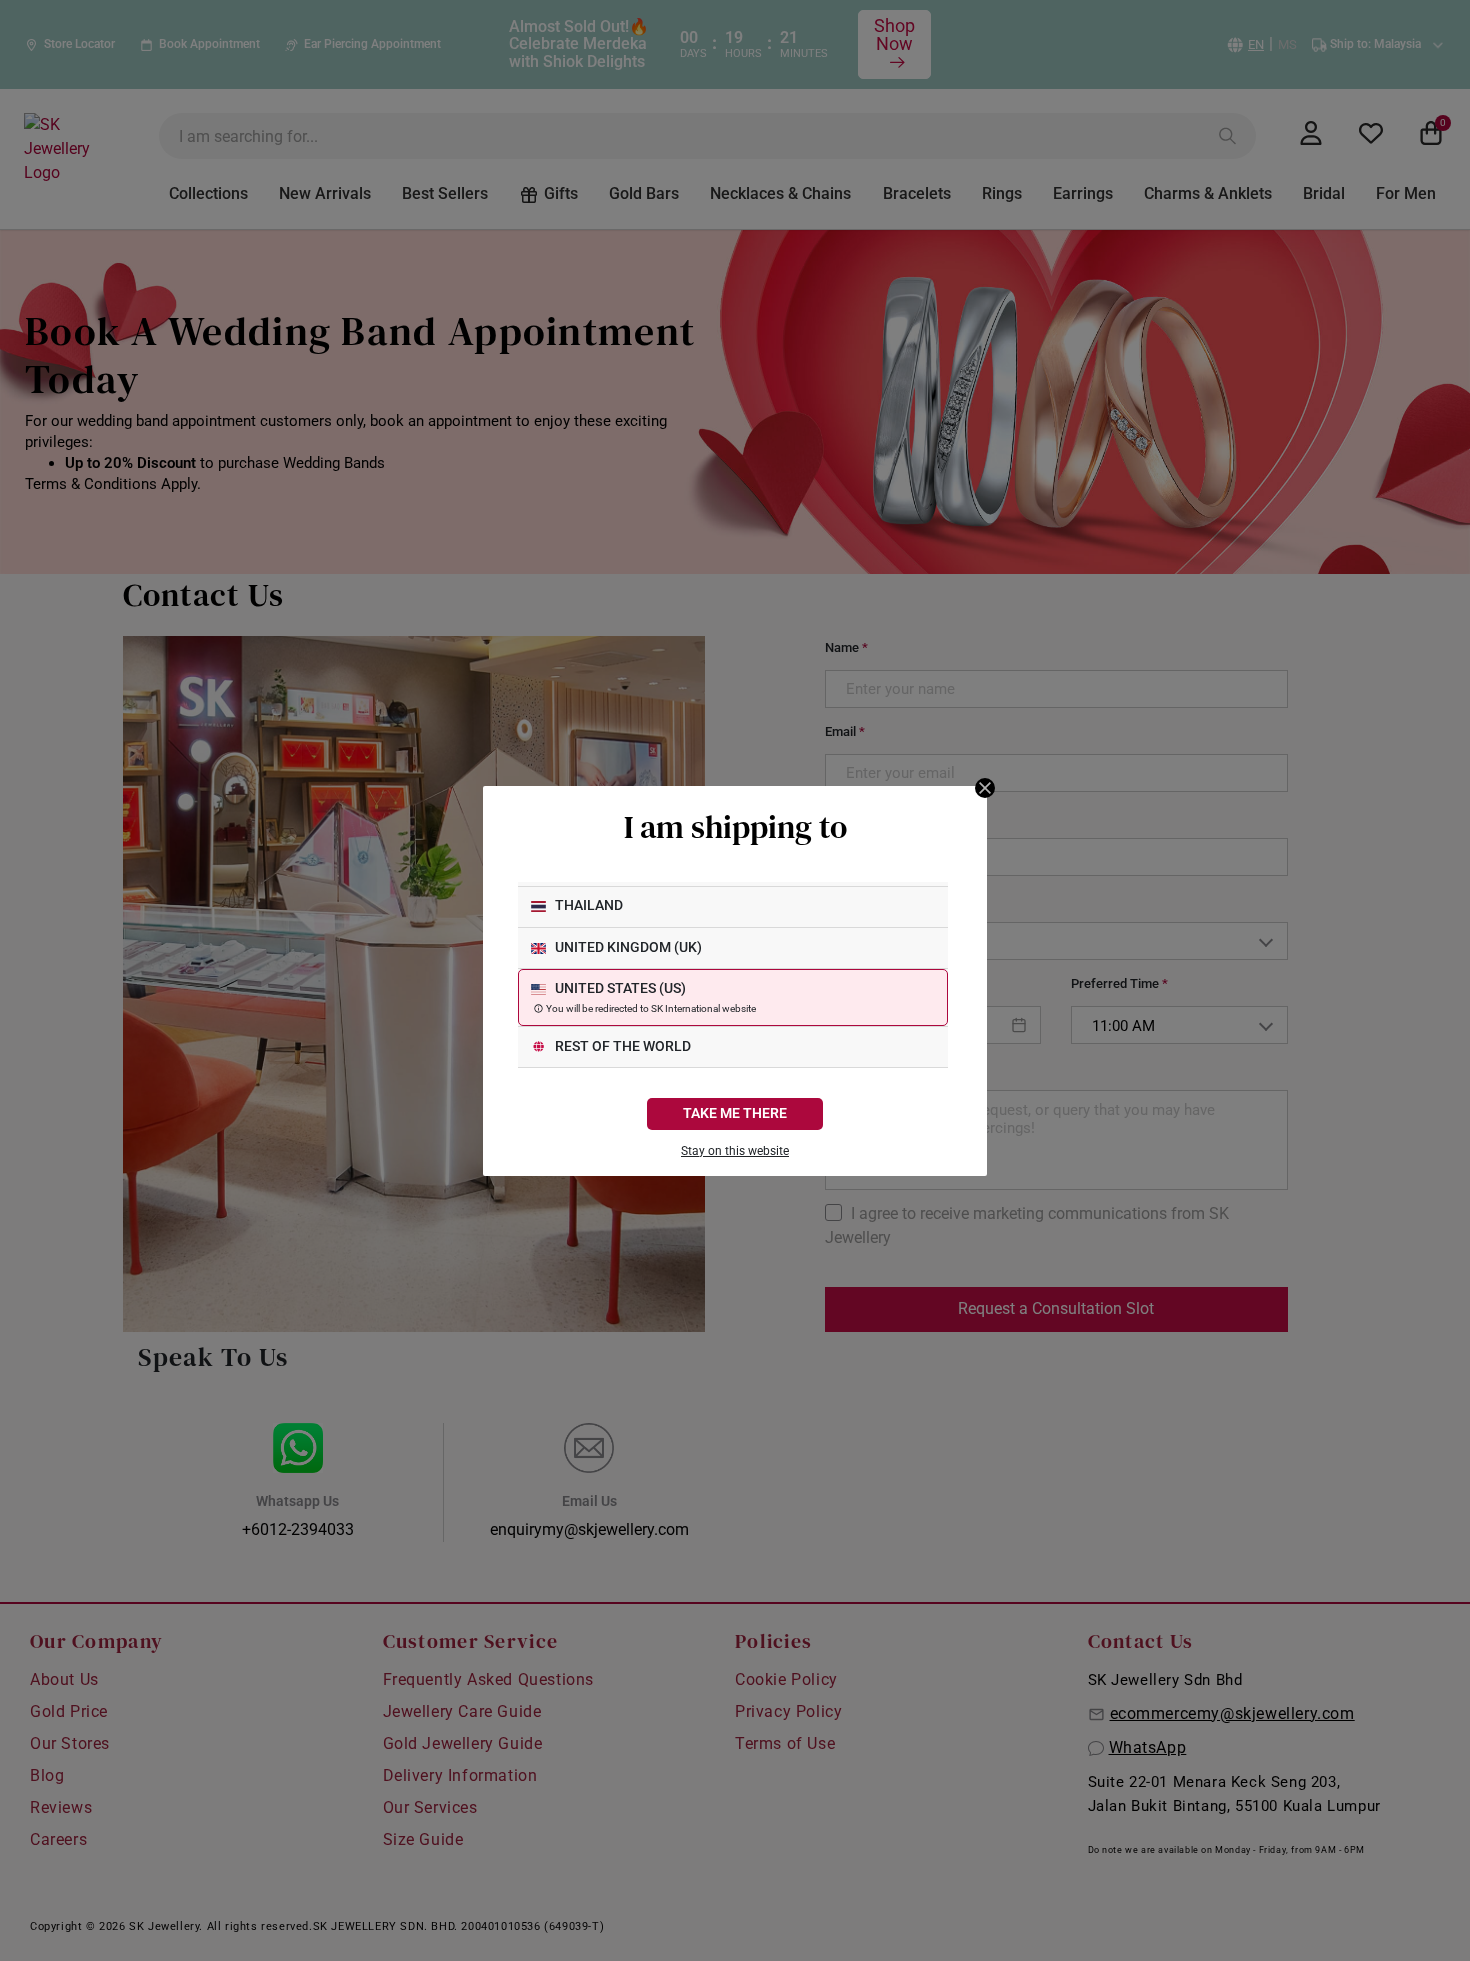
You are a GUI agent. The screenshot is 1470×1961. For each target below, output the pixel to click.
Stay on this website (735, 1151)
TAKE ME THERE (735, 1113)
